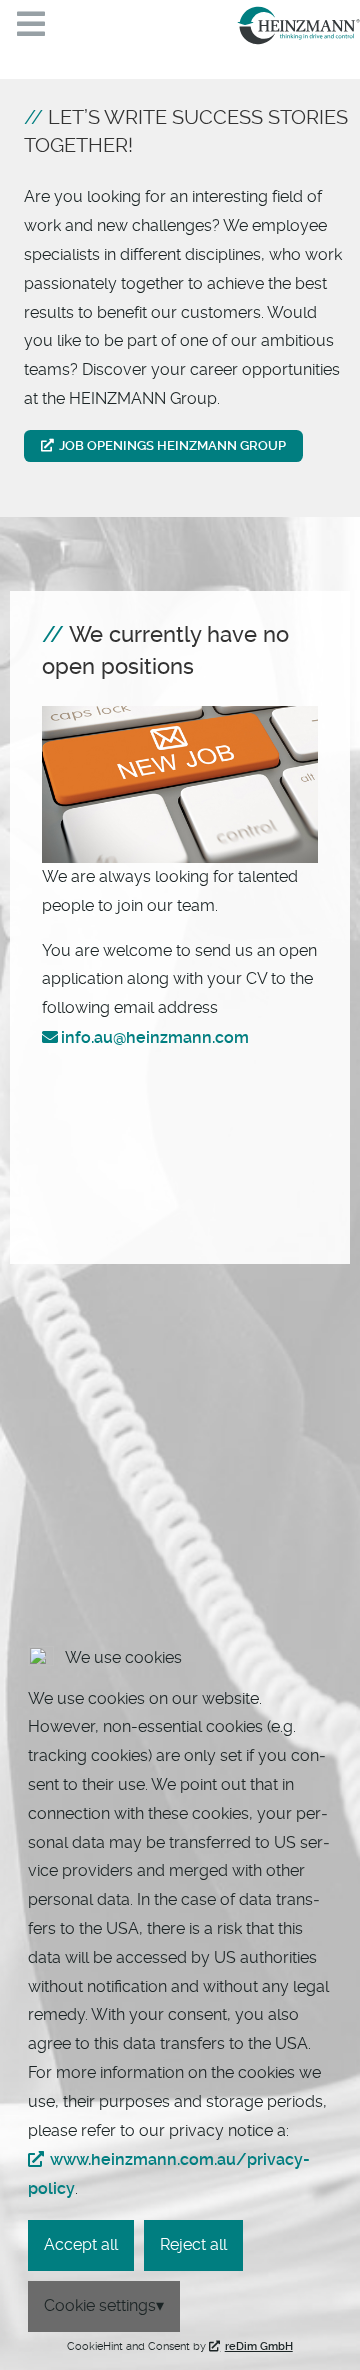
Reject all (193, 2244)
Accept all (81, 2244)
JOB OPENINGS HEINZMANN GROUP (172, 445)
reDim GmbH (258, 2346)
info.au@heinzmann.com (155, 1037)
